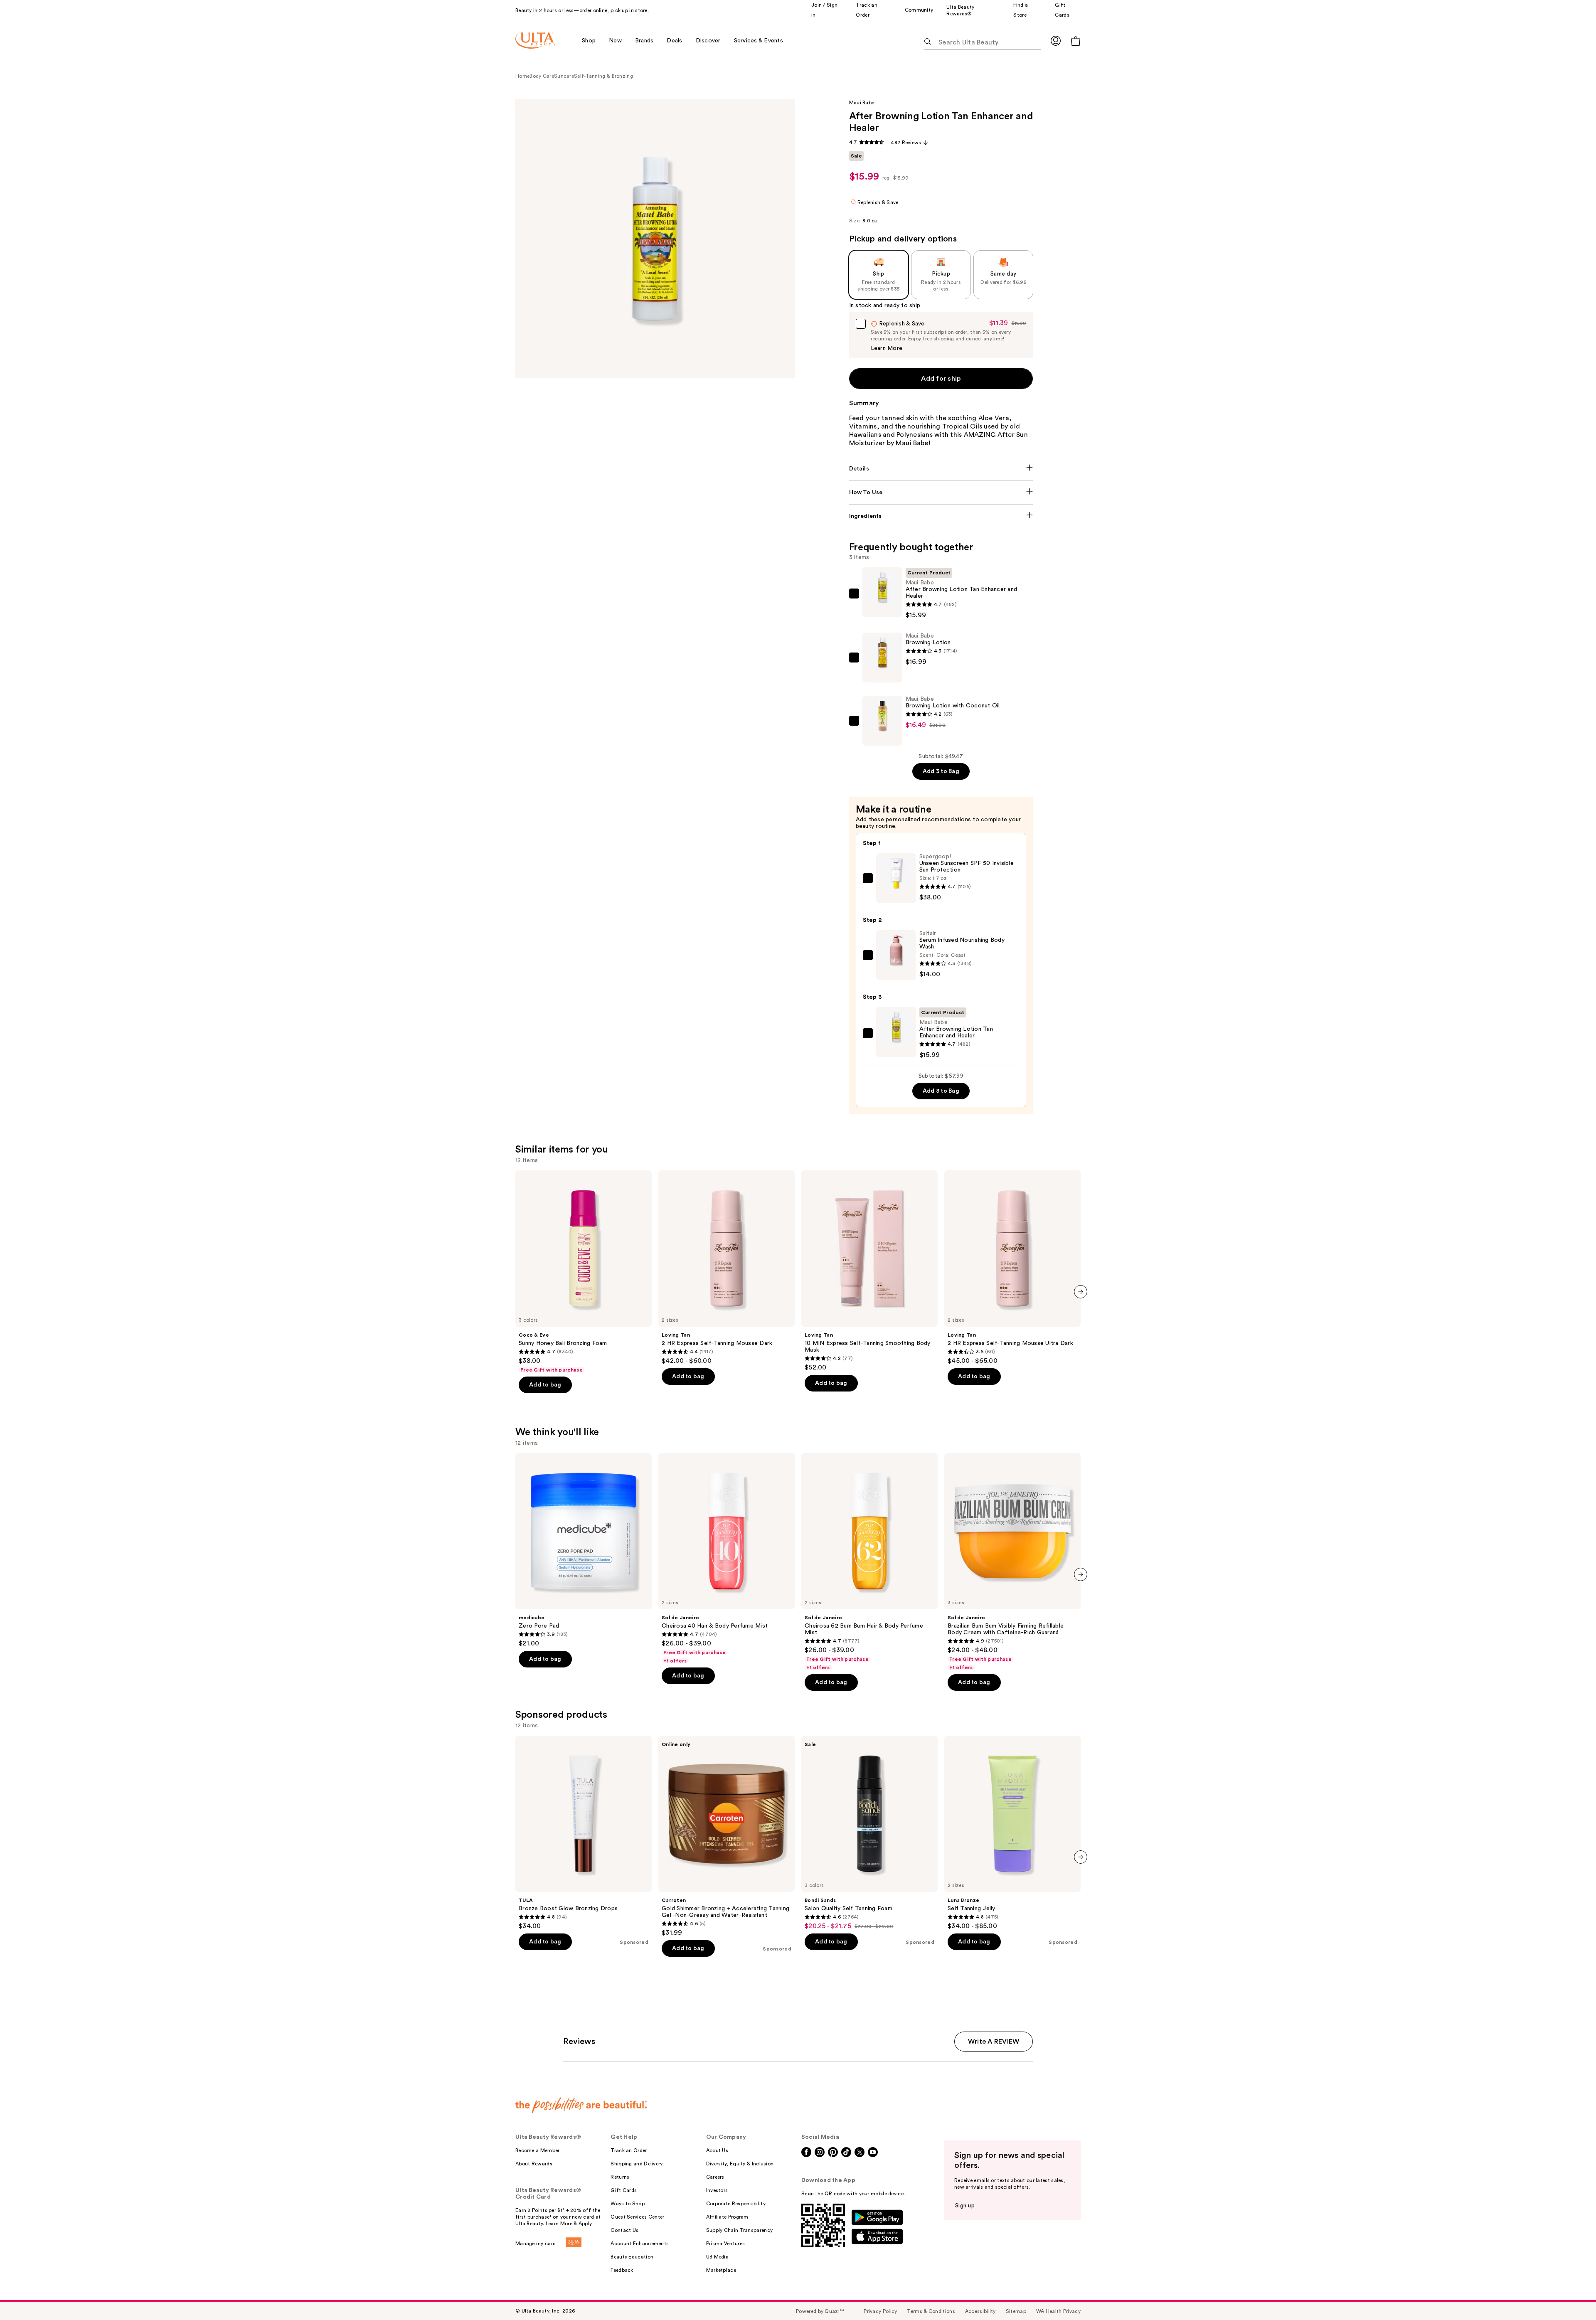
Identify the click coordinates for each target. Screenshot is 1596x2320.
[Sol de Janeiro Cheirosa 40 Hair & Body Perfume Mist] (727, 1559)
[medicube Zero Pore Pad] (584, 1550)
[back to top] (1571, 2295)
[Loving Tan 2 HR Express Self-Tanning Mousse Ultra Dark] (1012, 1268)
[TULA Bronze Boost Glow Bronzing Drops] (584, 1833)
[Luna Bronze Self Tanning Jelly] (1012, 1833)
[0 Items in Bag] (1076, 41)
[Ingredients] (941, 516)
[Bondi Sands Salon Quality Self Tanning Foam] (869, 1833)
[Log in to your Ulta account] (1056, 41)
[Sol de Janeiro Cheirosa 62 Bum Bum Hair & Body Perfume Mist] (869, 1562)
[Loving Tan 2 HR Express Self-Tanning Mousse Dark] (727, 1268)
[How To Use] (941, 493)
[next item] (1081, 1292)
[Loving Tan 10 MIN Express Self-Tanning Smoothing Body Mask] (869, 1271)
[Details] (941, 469)
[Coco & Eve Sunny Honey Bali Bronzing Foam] (584, 1272)
